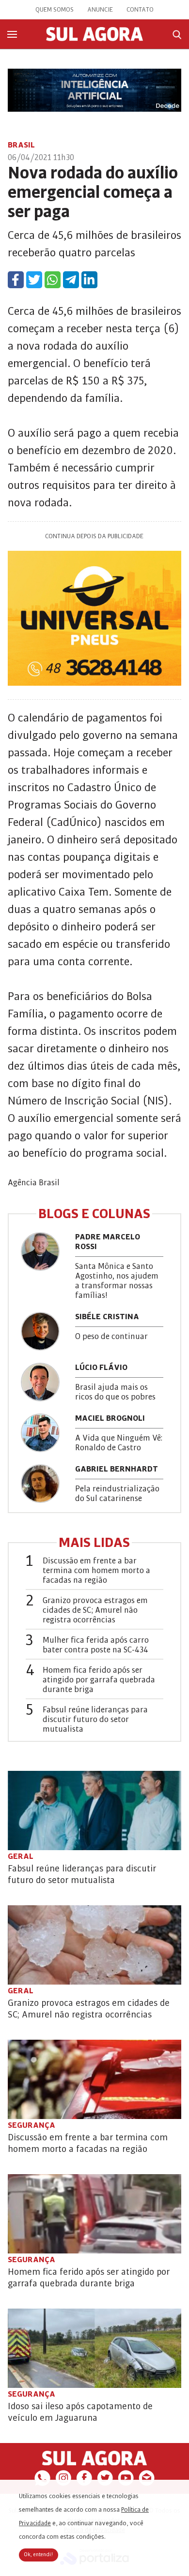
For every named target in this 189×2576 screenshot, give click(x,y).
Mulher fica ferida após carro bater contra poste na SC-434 (96, 1645)
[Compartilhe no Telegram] (71, 280)
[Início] (94, 39)
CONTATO (140, 10)
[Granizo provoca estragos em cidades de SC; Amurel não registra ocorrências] (95, 1945)
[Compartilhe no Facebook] (16, 280)
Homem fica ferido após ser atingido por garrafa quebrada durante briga (99, 1680)
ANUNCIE (100, 10)
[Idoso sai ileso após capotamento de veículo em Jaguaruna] (95, 2348)
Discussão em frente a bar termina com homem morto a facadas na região (96, 1571)
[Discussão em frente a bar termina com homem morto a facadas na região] (95, 2079)
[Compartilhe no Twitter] (34, 280)
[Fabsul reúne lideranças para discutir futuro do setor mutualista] (95, 1811)
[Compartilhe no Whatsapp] (53, 280)
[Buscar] (177, 35)
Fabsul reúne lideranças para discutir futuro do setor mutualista (95, 1720)
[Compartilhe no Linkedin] (89, 280)
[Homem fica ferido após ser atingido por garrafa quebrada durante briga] (95, 2214)
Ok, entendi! (39, 2555)
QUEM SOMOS (55, 10)
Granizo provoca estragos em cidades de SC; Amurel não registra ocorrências (95, 1610)
